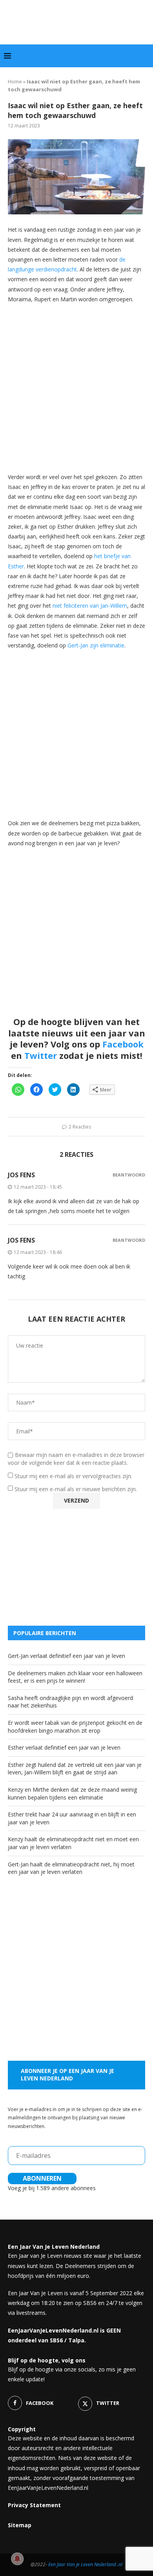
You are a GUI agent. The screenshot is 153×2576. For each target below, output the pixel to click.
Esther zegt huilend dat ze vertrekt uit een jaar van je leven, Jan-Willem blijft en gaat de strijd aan (75, 1769)
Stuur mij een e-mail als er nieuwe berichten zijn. (76, 1489)
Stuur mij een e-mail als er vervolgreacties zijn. (73, 1476)
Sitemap (20, 2525)
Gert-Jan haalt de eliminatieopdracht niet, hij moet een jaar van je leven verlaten (71, 1868)
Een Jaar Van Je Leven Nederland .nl (85, 2564)
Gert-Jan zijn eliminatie (96, 645)
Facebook (123, 1044)
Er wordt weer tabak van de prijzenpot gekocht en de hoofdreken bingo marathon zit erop (75, 1727)
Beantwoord (129, 1175)
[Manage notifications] (17, 2559)
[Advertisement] (76, 387)
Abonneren (42, 2178)
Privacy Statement (34, 2505)
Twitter (41, 1055)
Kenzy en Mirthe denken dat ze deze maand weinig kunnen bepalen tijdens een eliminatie (72, 1793)
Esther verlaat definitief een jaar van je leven (64, 1747)
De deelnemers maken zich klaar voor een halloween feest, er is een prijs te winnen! (75, 1677)
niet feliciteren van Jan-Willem (90, 606)
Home (15, 81)
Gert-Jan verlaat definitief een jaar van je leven (66, 1656)
